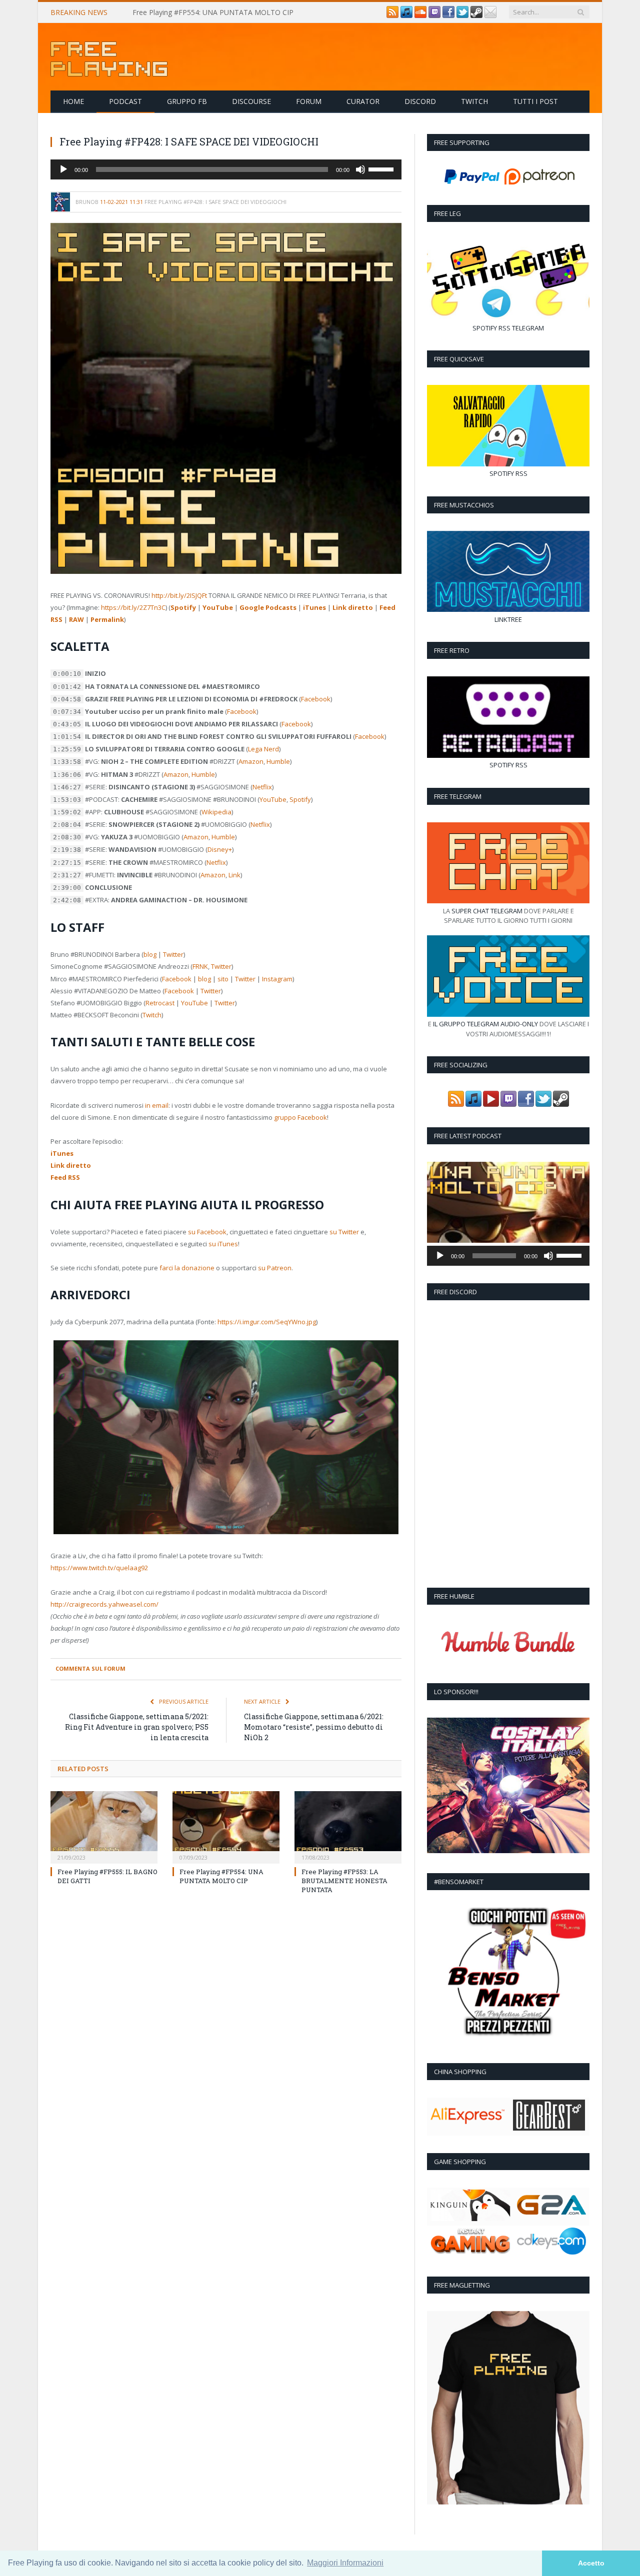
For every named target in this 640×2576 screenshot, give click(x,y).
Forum (309, 101)
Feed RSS (65, 1177)
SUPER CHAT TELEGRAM (487, 911)
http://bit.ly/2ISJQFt (179, 595)
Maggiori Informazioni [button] (345, 2563)
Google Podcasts (268, 607)
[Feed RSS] (392, 15)
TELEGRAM (528, 328)
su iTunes (223, 1244)
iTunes (314, 607)
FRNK (200, 966)
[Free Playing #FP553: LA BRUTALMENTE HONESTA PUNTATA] (348, 1826)
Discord (420, 101)
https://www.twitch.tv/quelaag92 (99, 1568)
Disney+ (220, 849)
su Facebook (207, 1232)
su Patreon (275, 1268)
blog (150, 954)
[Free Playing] (109, 57)
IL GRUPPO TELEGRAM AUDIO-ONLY (485, 1024)
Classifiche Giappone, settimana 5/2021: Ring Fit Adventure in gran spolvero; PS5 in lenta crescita (137, 1727)
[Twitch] (434, 15)
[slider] (382, 168)
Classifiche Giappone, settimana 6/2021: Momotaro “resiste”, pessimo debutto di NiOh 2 (314, 1727)
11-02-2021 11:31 (121, 202)
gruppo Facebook (300, 1117)
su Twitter (344, 1232)
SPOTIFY (485, 328)
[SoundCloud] (420, 15)
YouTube (218, 607)
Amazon (251, 761)
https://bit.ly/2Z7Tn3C (133, 607)
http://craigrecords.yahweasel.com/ (104, 1604)
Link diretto (353, 607)
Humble (278, 761)
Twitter (173, 954)
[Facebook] (448, 15)
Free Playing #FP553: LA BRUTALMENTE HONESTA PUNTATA (344, 1881)
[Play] (63, 169)
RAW (76, 619)
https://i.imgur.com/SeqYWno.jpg (267, 1322)
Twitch (474, 101)
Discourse (251, 101)
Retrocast (160, 1003)
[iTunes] (406, 15)
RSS (504, 328)
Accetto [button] (591, 2563)
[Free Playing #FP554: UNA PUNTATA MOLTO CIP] (226, 1826)
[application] (226, 169)
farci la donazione (187, 1268)
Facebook (316, 699)
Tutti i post (535, 101)
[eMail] (490, 15)
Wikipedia (216, 812)
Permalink (107, 619)
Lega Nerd (263, 749)
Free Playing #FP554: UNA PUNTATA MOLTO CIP (213, 12)
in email (157, 1105)
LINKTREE (508, 619)
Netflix (262, 787)
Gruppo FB (187, 101)
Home (73, 101)
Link (234, 875)
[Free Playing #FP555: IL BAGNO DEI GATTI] (104, 1826)
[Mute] (360, 169)
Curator (363, 101)
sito (223, 979)
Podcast (125, 101)
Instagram (277, 979)
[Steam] (476, 15)
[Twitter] (462, 15)
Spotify (183, 607)
